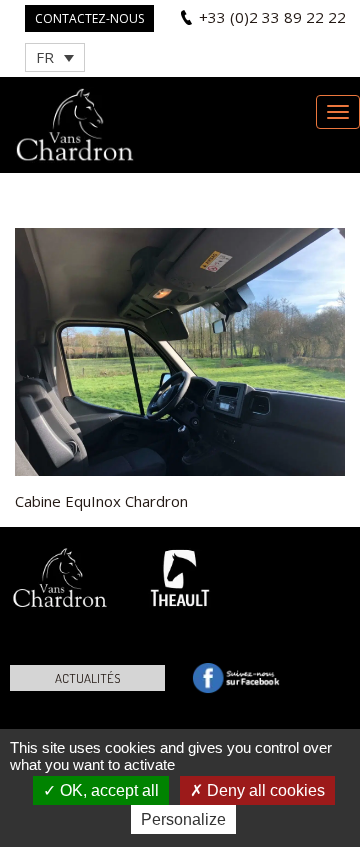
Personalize (183, 819)
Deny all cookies (264, 790)
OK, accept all (107, 790)
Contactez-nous (89, 18)
